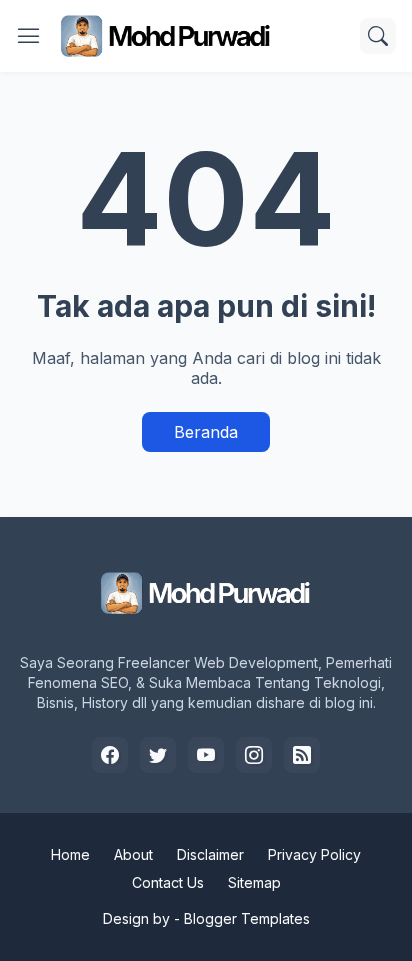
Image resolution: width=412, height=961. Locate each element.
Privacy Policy (314, 854)
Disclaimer (210, 854)
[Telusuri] (378, 36)
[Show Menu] (29, 36)
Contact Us (168, 882)
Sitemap (254, 882)
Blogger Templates (247, 918)
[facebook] (110, 755)
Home (70, 854)
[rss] (302, 755)
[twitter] (158, 755)
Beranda (206, 432)
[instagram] (254, 755)
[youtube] (206, 755)
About (133, 854)
